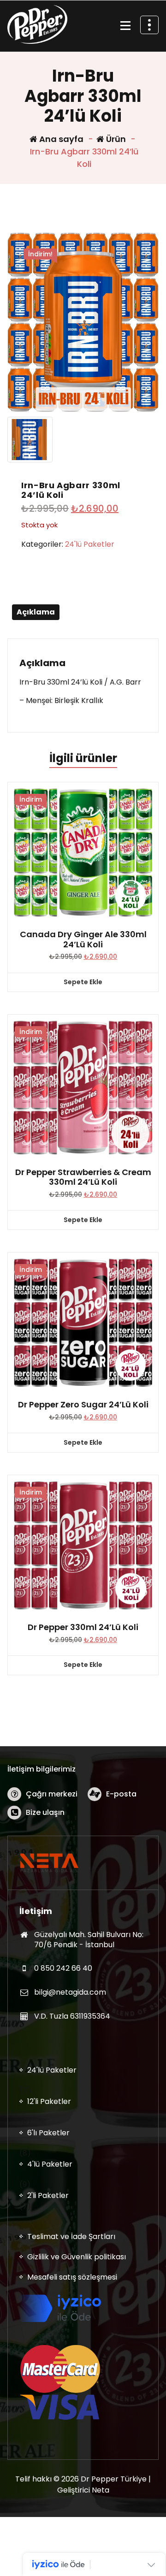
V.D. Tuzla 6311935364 (72, 2016)
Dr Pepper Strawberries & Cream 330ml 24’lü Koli (83, 1177)
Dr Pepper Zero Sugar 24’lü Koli (83, 1405)
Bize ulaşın (45, 1812)
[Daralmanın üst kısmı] (149, 25)
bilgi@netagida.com (70, 1992)
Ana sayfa (60, 139)
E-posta (121, 1794)
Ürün (115, 139)
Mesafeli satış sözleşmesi (72, 2277)
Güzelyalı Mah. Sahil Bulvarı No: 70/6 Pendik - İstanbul (89, 1940)
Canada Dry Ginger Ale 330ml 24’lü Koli (83, 939)
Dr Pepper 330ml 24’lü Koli (83, 1627)
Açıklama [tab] (36, 612)
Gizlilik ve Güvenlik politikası (77, 2257)
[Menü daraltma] (125, 26)
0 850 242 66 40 (63, 1968)
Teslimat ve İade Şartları (71, 2236)
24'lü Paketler (90, 544)
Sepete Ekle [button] (83, 982)
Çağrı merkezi (52, 1794)
